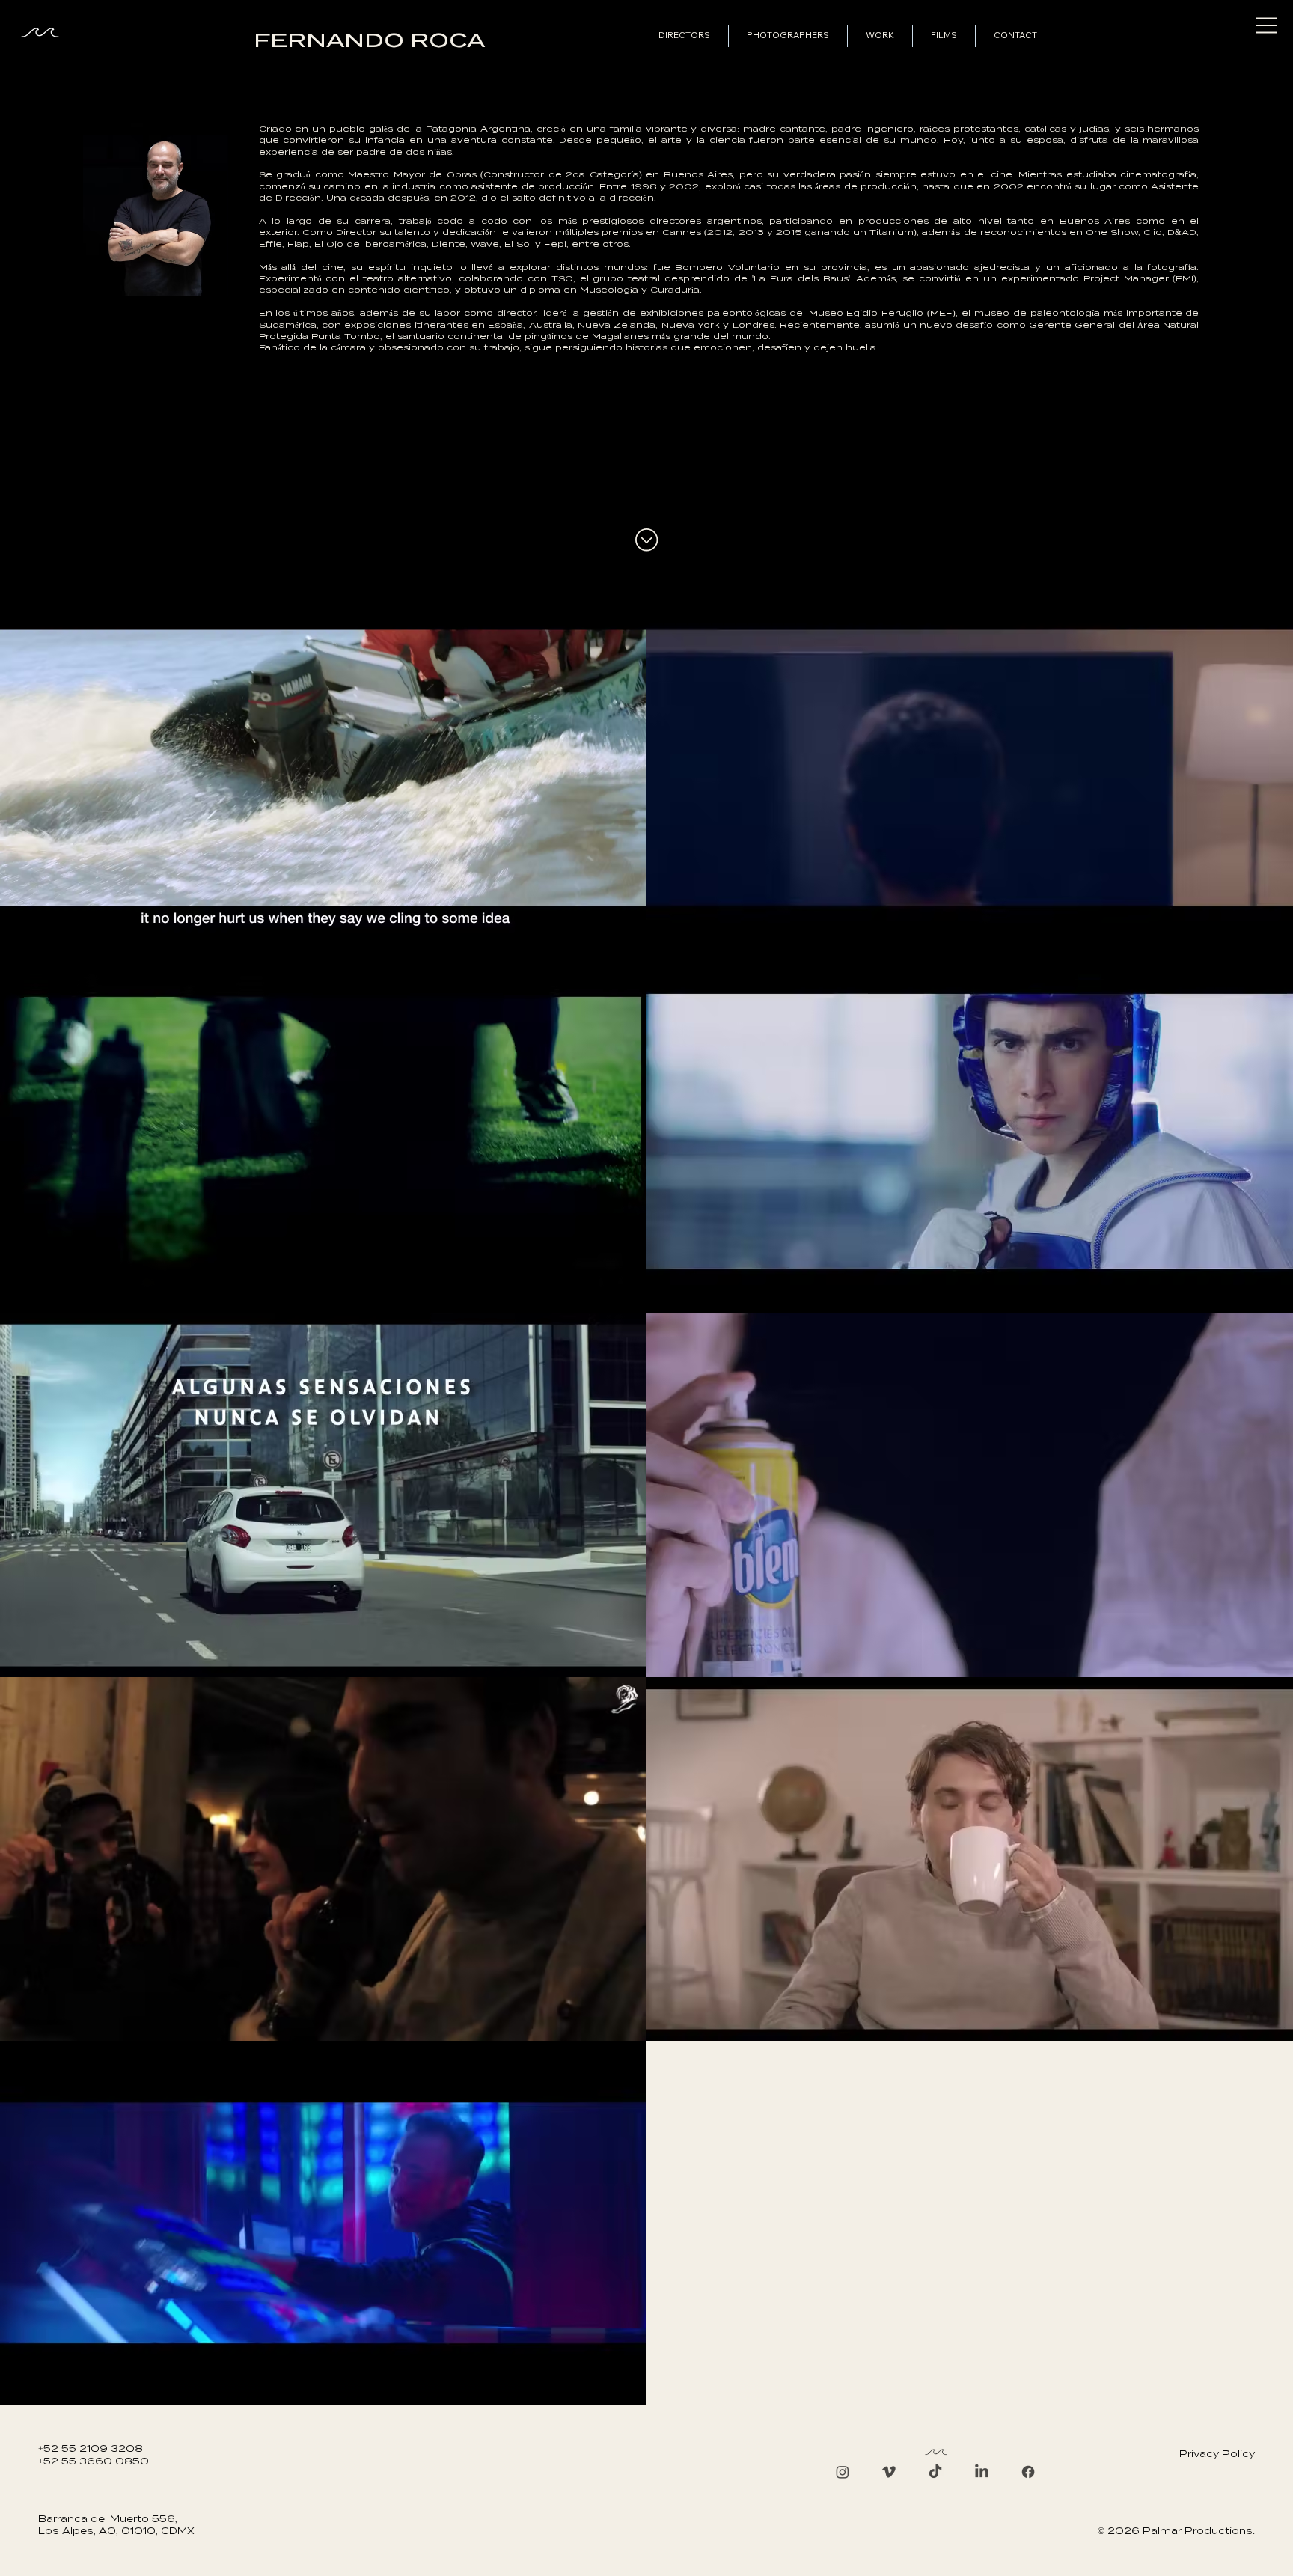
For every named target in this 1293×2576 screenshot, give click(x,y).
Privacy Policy (1217, 2454)
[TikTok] (935, 2472)
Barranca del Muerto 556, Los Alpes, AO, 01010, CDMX (116, 2525)
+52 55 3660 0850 (94, 2461)
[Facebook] (1028, 2472)
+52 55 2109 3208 (91, 2448)
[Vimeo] (889, 2472)
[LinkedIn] (982, 2472)
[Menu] (1268, 25)
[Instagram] (843, 2472)
